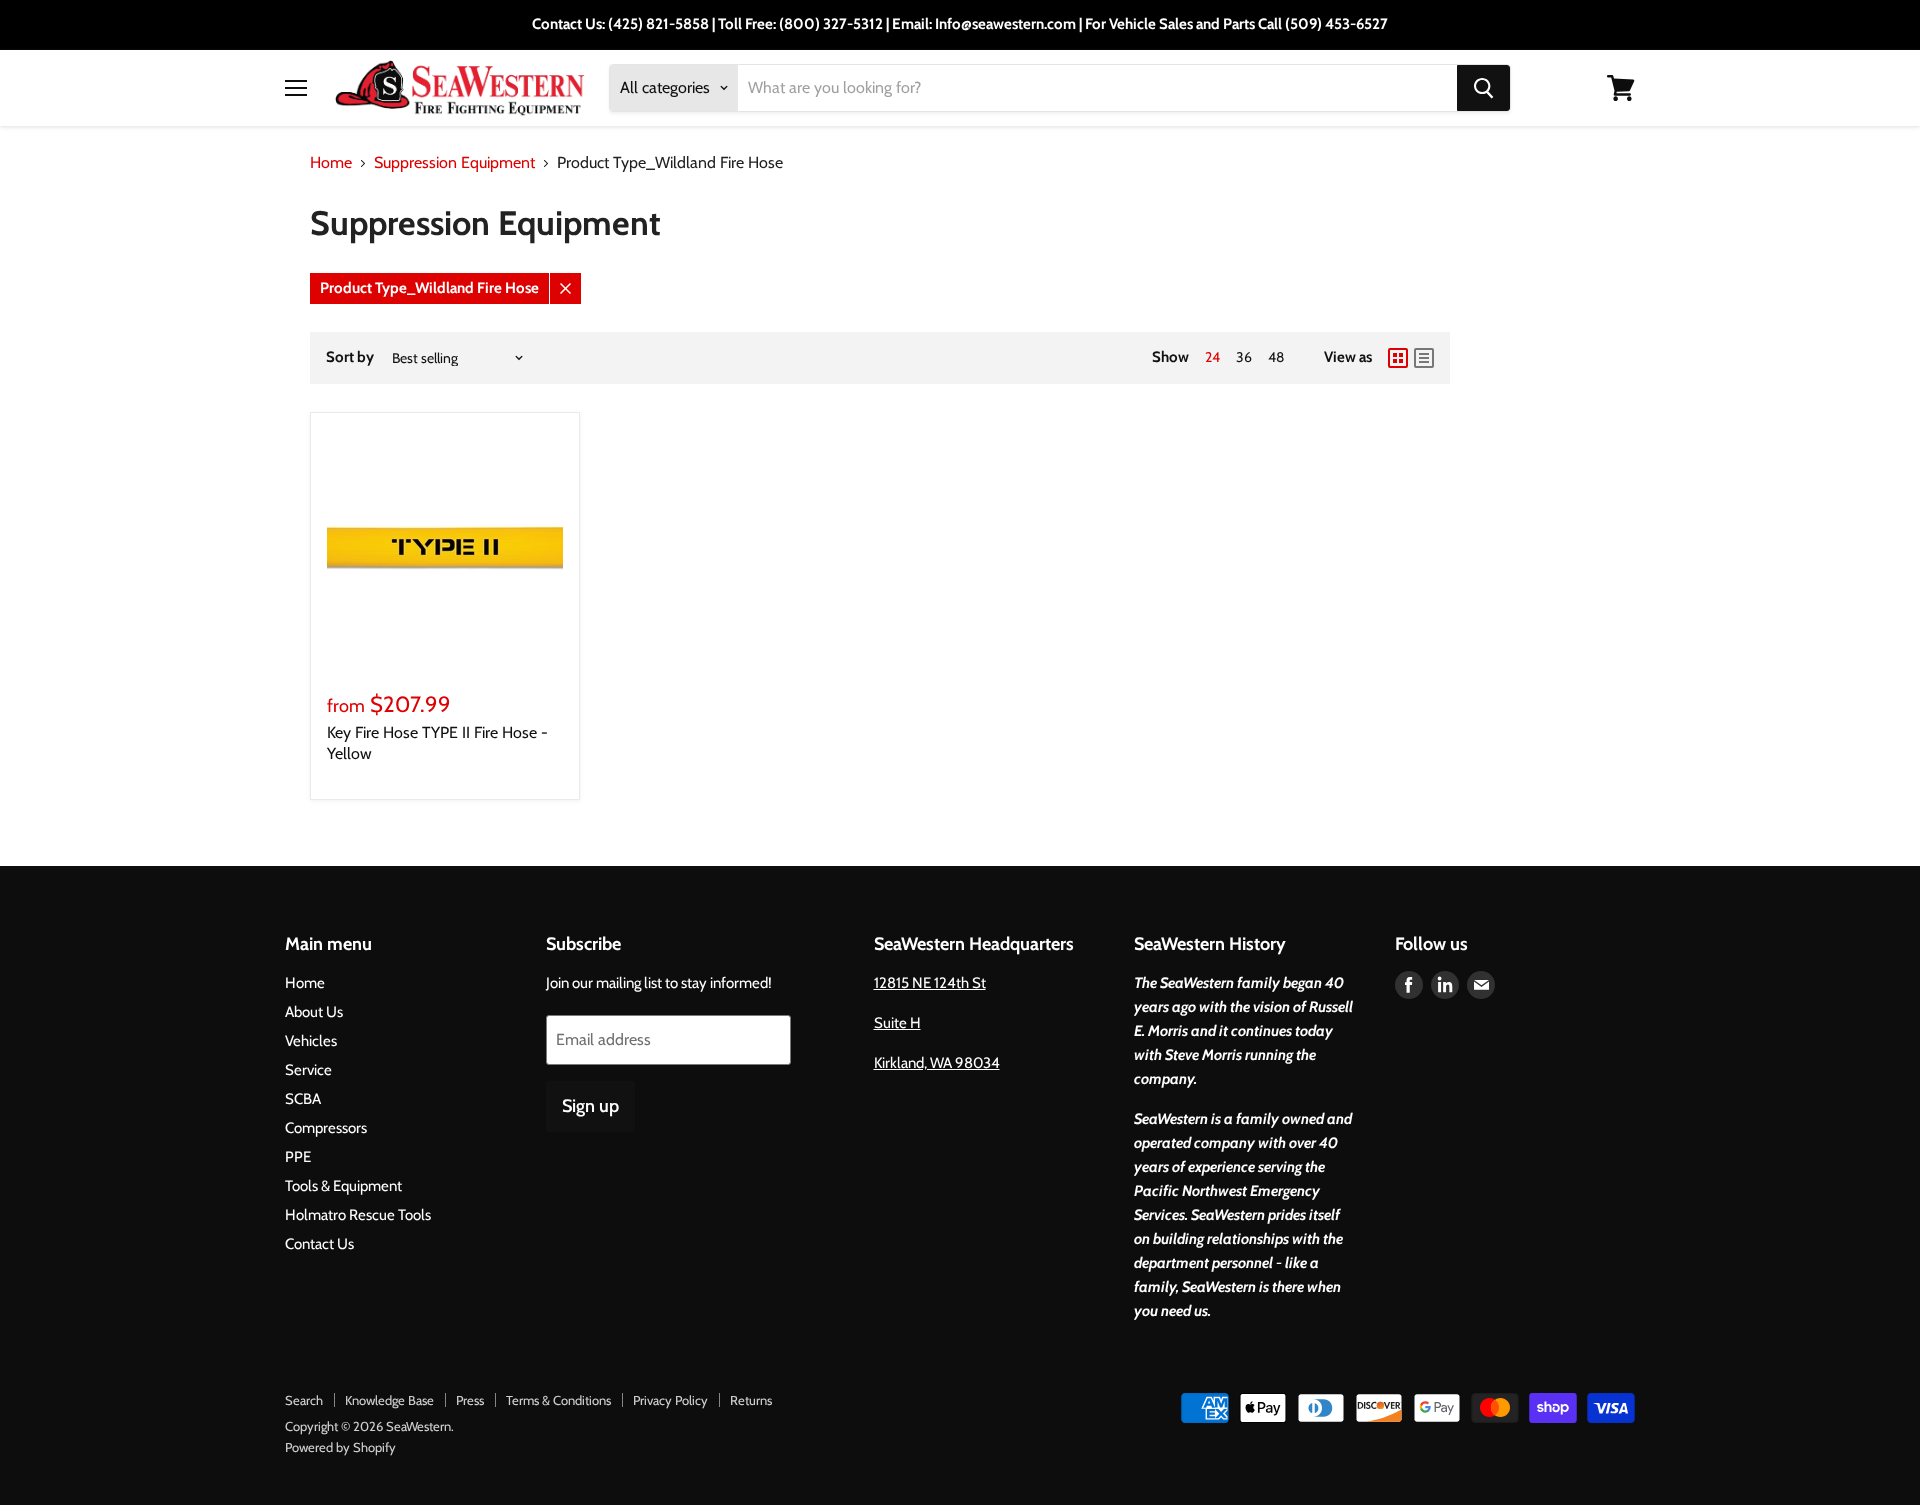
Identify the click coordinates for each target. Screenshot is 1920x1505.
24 (1212, 357)
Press (470, 1400)
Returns (751, 1400)
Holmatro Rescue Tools (358, 1215)
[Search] (1483, 88)
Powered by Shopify (340, 1447)
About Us (314, 1012)
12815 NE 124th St (930, 983)
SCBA (303, 1099)
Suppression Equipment (454, 163)
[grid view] (1398, 358)
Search (304, 1400)
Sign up (590, 1106)
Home (331, 163)
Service (308, 1070)
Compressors (326, 1128)
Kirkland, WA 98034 (937, 1063)
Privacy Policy (670, 1400)
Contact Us (319, 1244)
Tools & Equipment (343, 1186)
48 (1276, 357)
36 (1244, 357)
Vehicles (311, 1041)
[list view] (1424, 358)
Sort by (350, 357)
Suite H (897, 1023)
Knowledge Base (389, 1400)
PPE (298, 1157)
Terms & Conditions (558, 1400)
